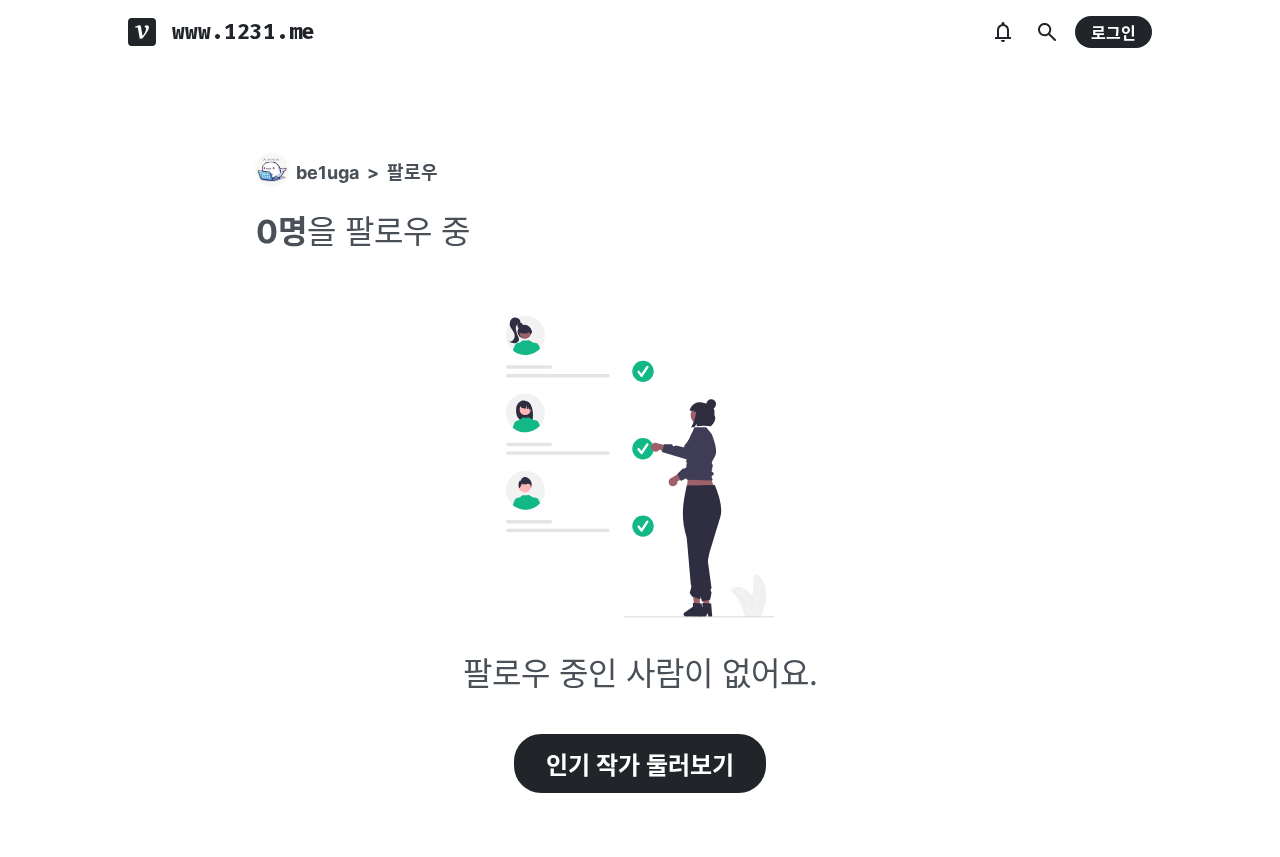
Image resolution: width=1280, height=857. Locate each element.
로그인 (1113, 33)
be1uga (327, 172)
